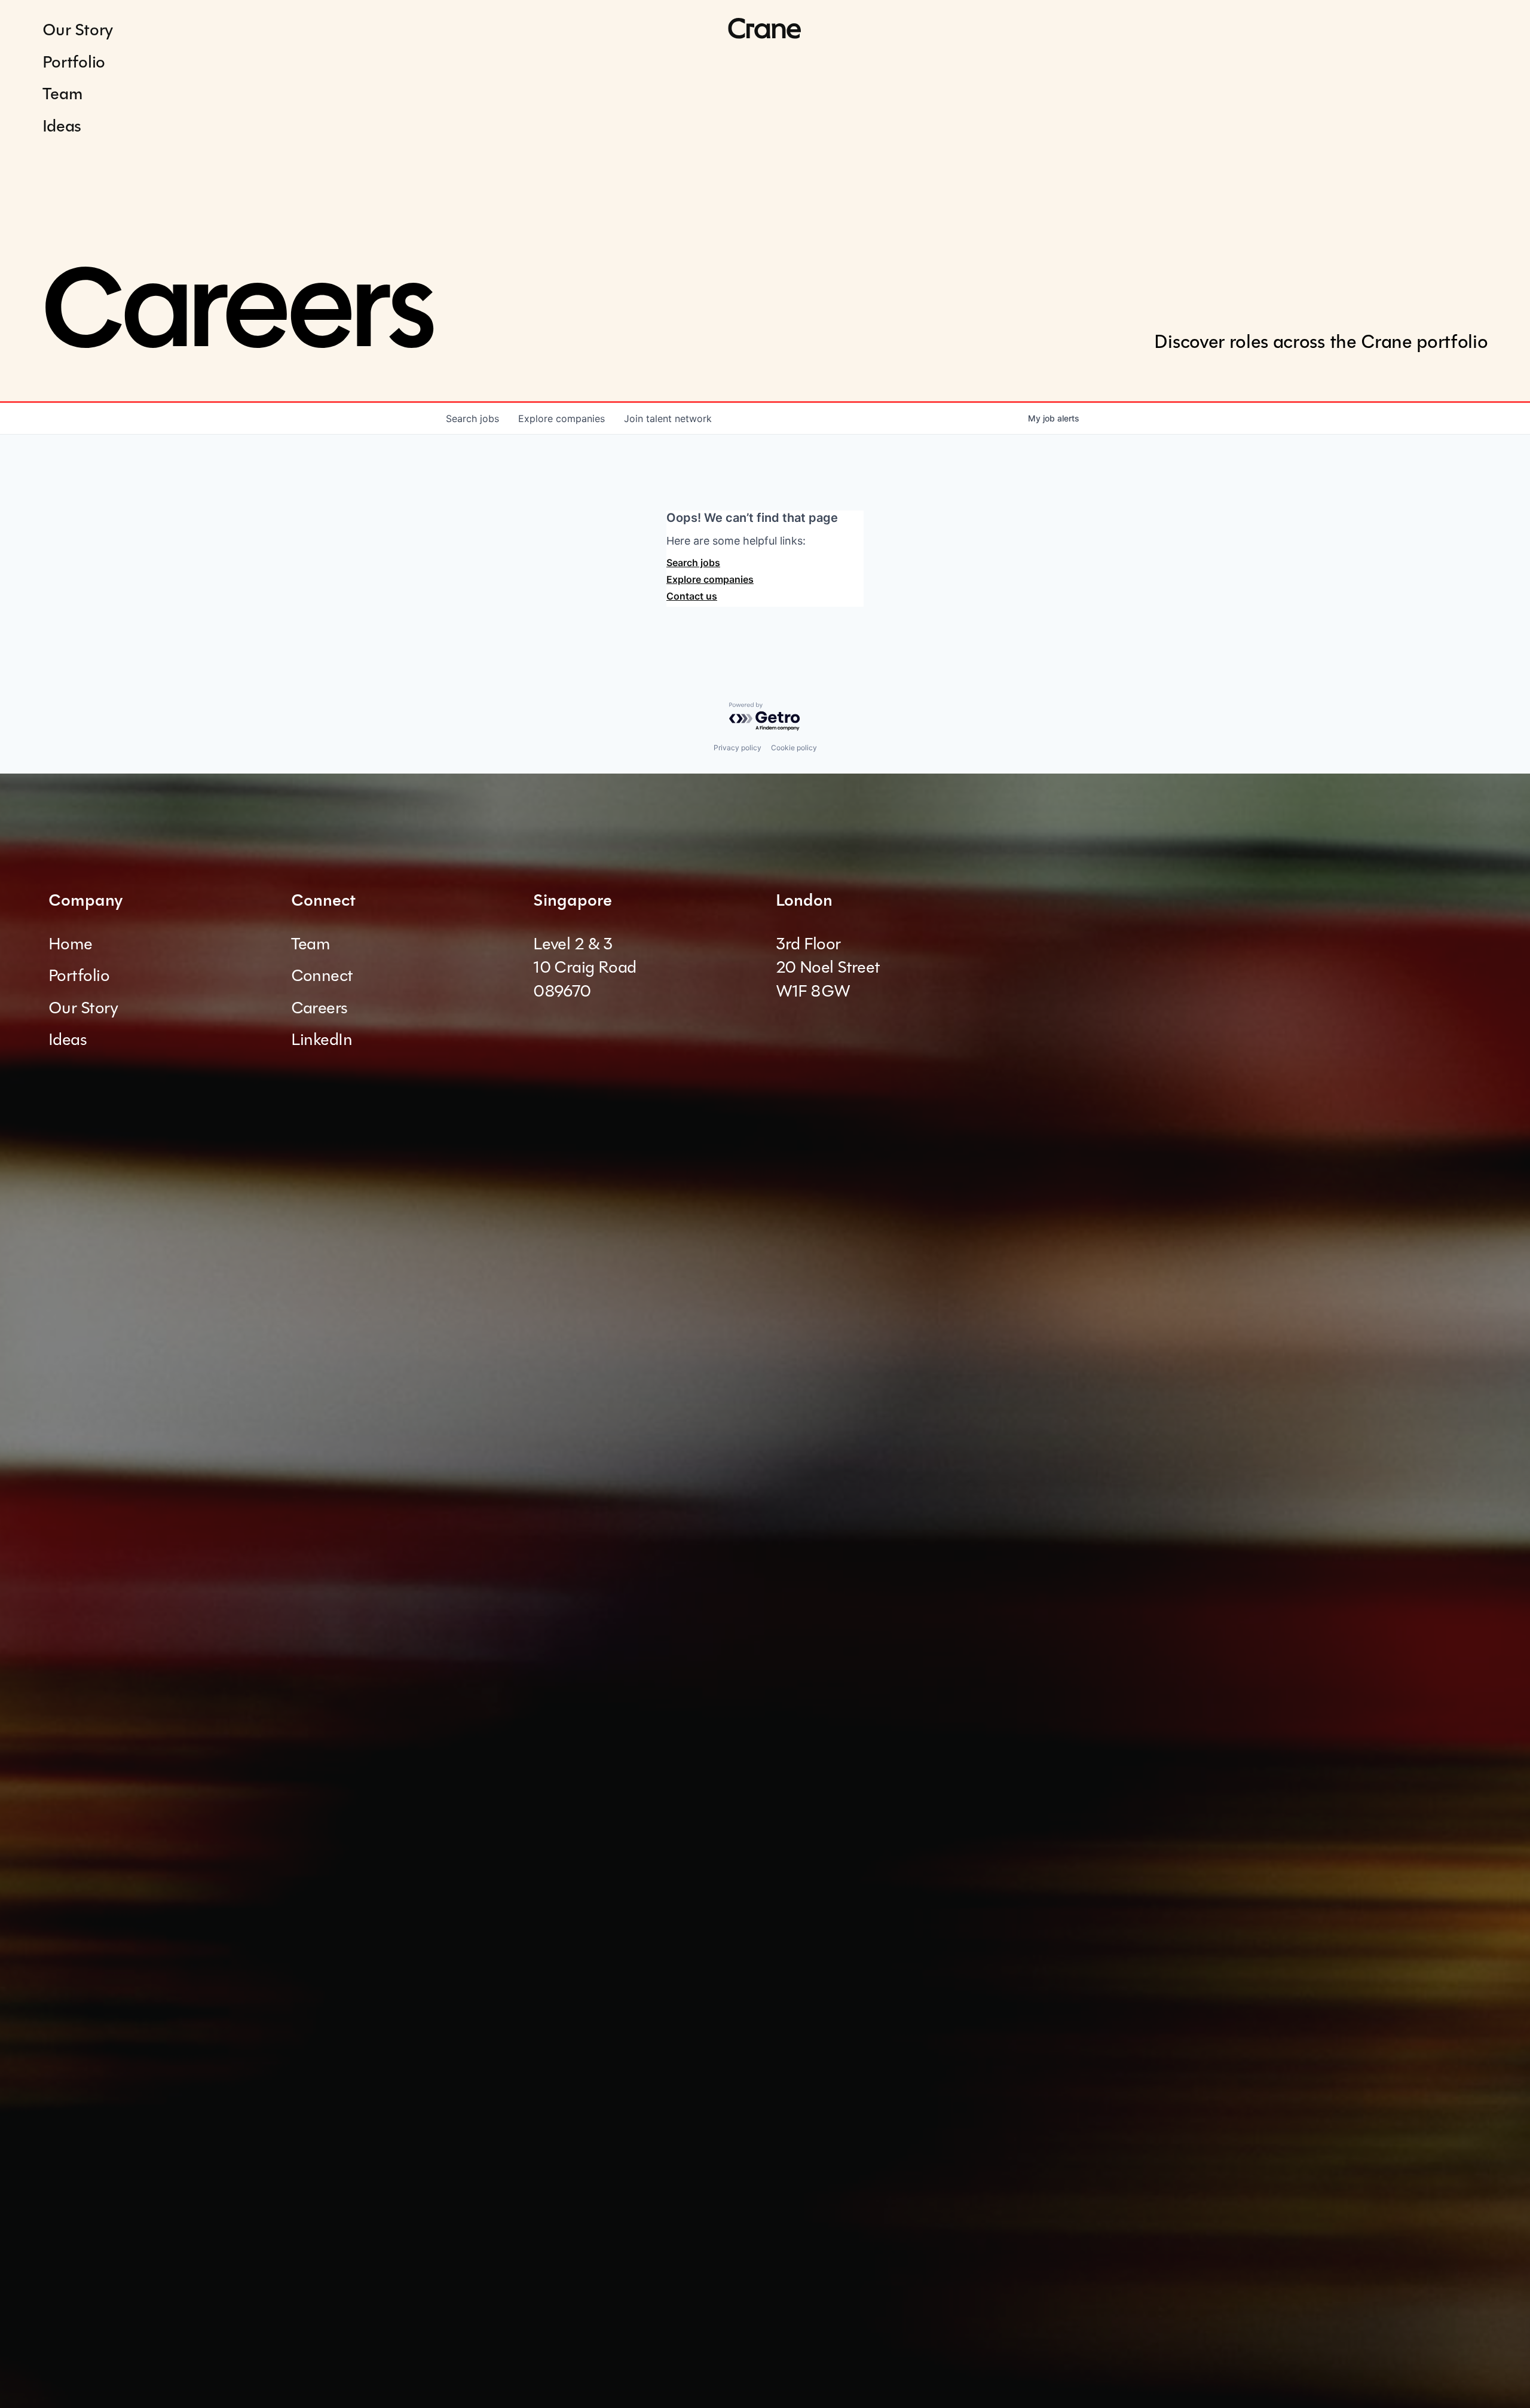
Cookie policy (794, 748)
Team (63, 94)
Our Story (78, 30)
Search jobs (693, 563)
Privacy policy (738, 748)
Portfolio (74, 62)
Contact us (692, 596)
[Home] (765, 29)
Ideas (62, 126)
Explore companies (710, 579)
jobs (472, 418)
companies (561, 418)
